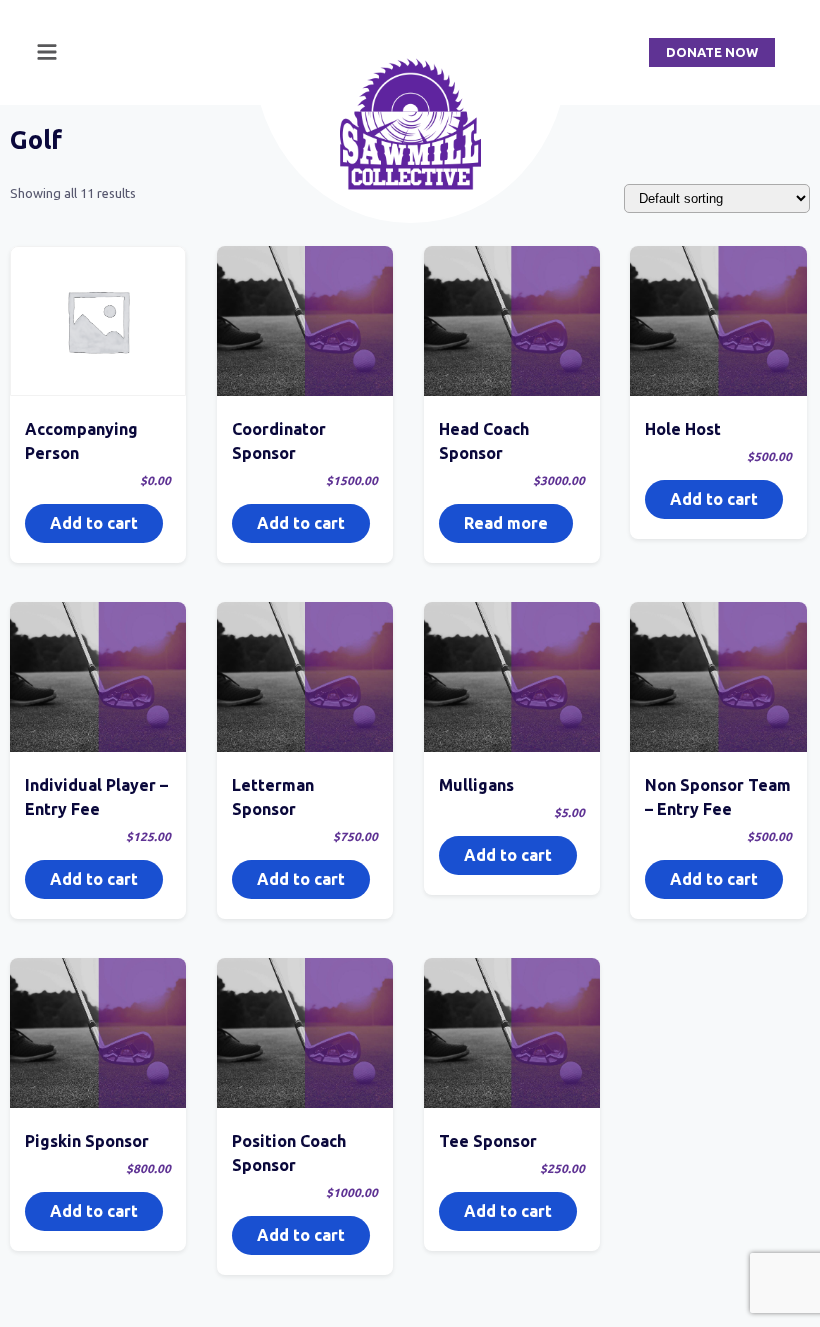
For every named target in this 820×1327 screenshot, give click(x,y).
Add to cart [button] (94, 523)
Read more (506, 523)
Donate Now (712, 52)
